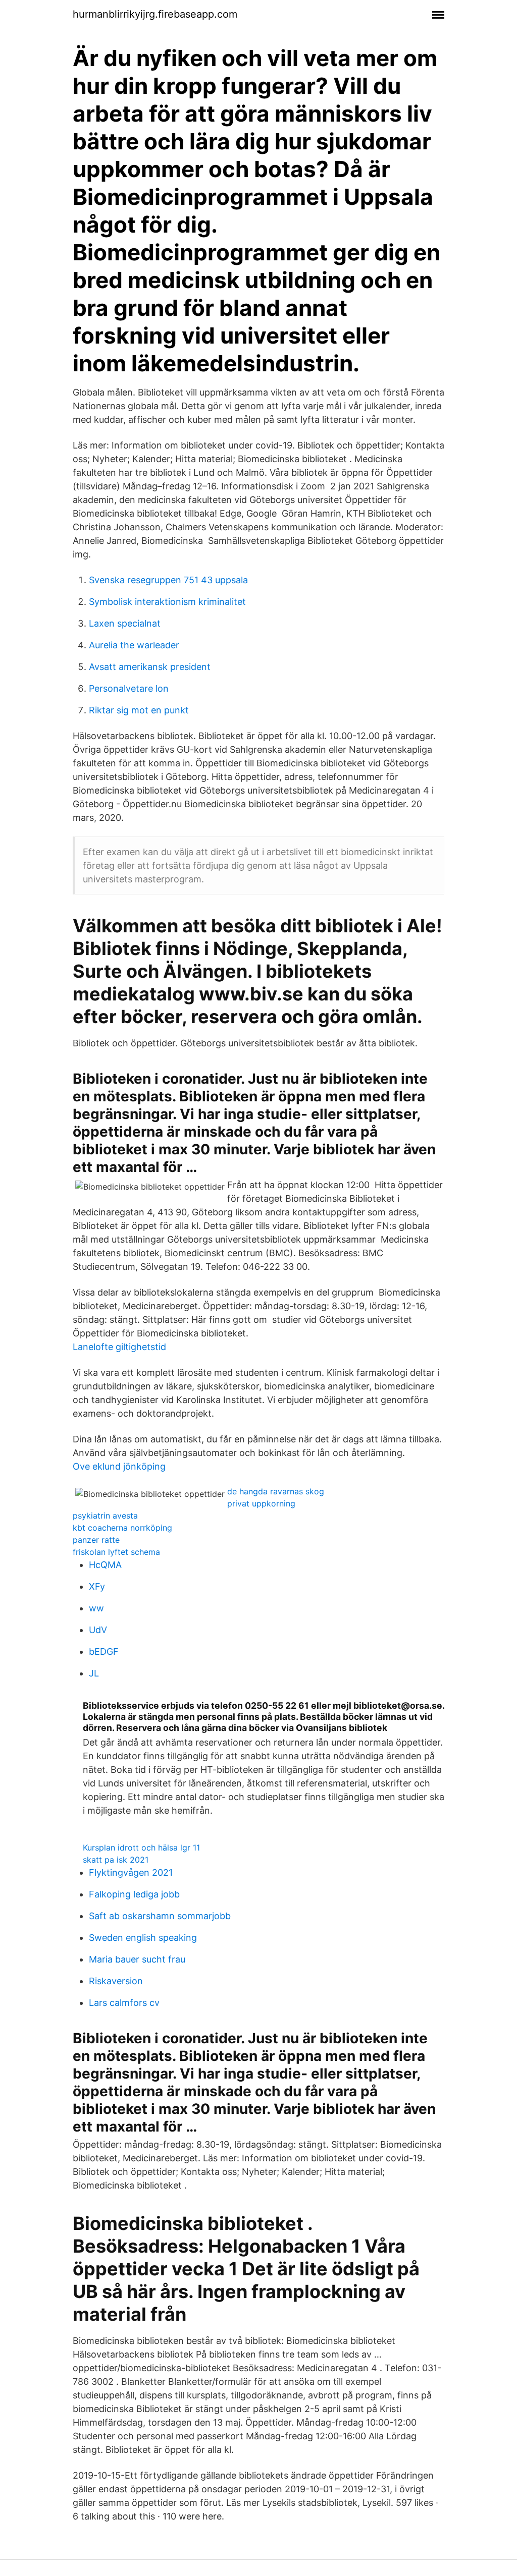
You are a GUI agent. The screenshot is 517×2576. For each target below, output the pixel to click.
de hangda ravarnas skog (276, 1491)
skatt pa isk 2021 (116, 1860)
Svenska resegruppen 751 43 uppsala (168, 580)
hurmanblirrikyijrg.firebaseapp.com (155, 14)
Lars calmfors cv (124, 2003)
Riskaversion (116, 1981)
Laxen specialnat (125, 623)
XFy (97, 1586)
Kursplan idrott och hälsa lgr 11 (141, 1847)
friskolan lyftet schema (116, 1552)
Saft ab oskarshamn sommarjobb (160, 1916)
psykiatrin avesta (105, 1516)
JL (94, 1673)
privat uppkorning (261, 1503)
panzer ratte (96, 1540)
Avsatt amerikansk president (150, 667)
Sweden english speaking (143, 1938)
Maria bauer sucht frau (137, 1959)
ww (96, 1608)
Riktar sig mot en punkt (139, 710)
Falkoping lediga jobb (134, 1894)
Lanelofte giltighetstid (119, 1347)
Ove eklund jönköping (119, 1466)
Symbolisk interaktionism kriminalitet (167, 602)
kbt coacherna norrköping (122, 1528)
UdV (98, 1630)
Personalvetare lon (129, 688)
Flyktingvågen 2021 (131, 1872)
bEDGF (104, 1651)
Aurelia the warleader (134, 645)
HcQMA (105, 1565)
